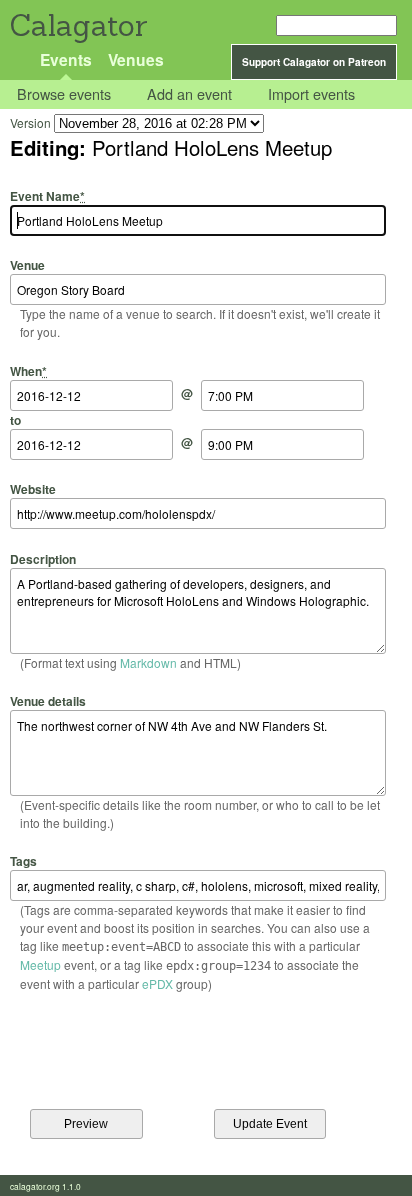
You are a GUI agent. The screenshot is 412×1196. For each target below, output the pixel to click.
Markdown (148, 662)
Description (43, 558)
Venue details (48, 701)
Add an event (189, 94)
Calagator (77, 25)
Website (33, 489)
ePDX (157, 983)
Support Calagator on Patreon (314, 62)
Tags (23, 861)
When (28, 370)
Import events (311, 94)
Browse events (64, 94)
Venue (27, 265)
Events (66, 59)
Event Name (47, 196)
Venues (136, 59)
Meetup (40, 964)
